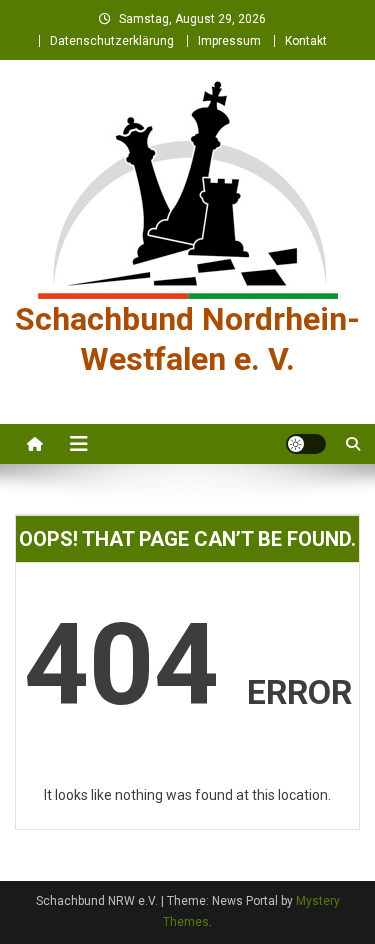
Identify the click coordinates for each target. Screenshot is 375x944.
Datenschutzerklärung (112, 41)
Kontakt (306, 41)
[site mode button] (306, 444)
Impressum (229, 41)
